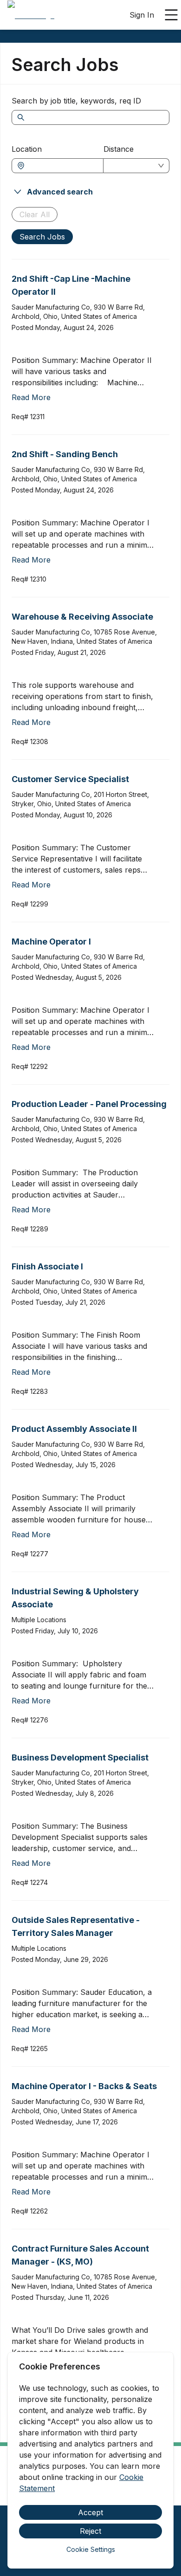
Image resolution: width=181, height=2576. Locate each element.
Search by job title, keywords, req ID (76, 101)
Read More (31, 397)
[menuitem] (31, 15)
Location (27, 149)
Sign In (142, 15)
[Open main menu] (171, 15)
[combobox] (62, 166)
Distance (119, 149)
